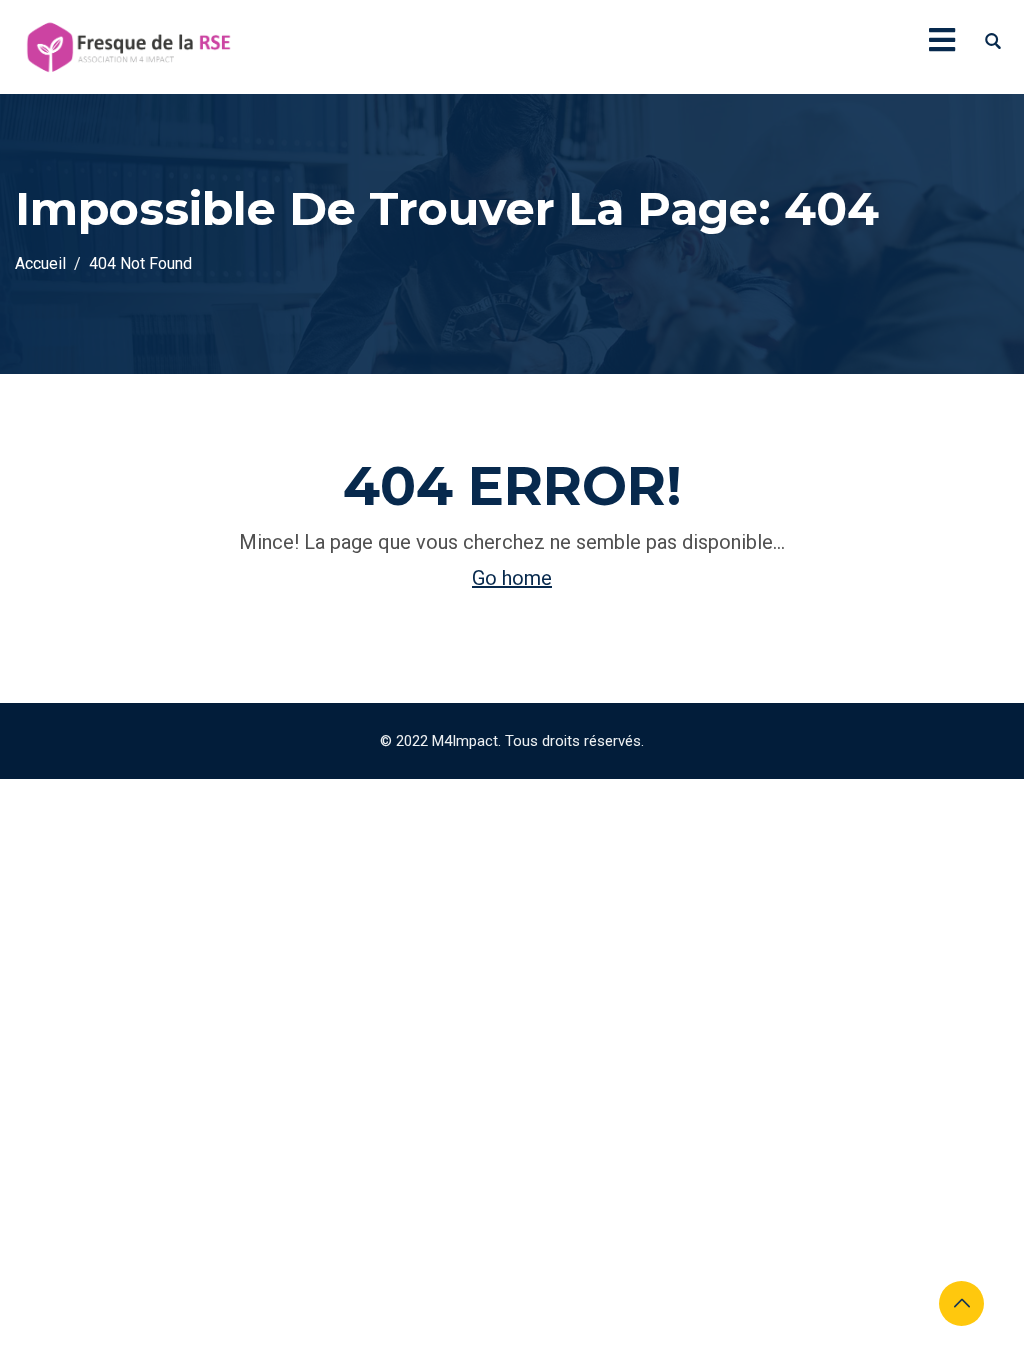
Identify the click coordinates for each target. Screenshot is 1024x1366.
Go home (512, 578)
